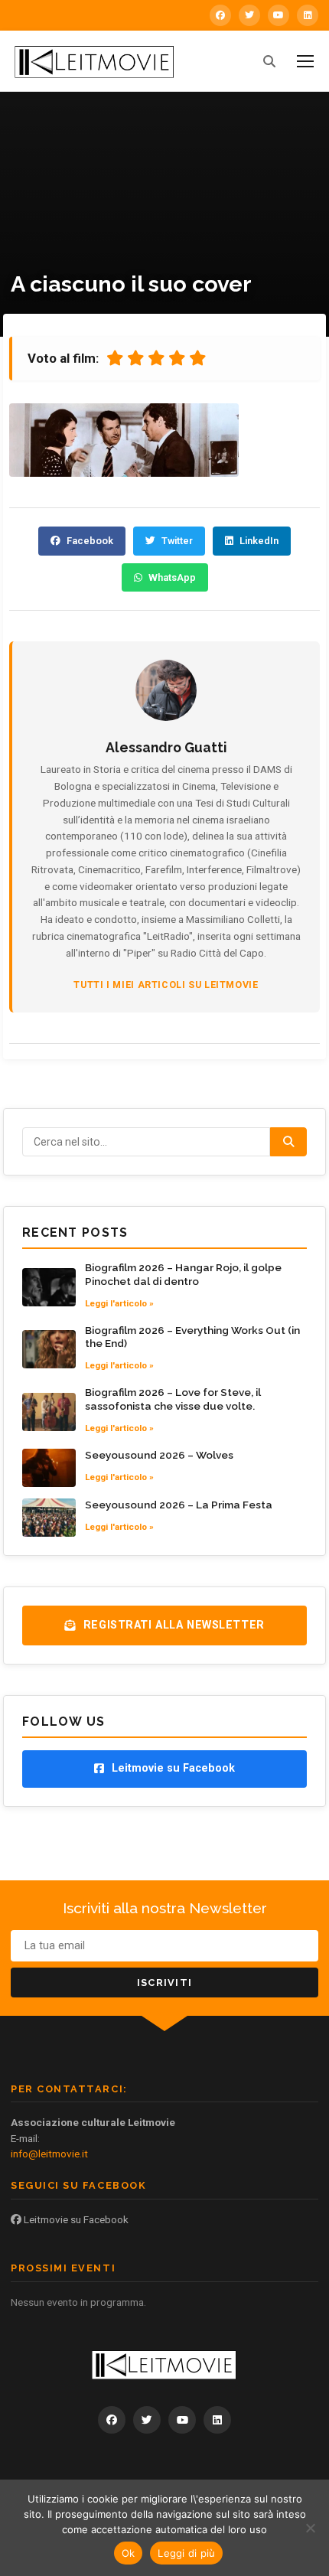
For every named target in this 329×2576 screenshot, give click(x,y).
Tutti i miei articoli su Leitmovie (166, 985)
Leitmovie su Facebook (75, 2219)
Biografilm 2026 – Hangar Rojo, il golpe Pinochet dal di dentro (183, 1274)
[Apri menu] (305, 61)
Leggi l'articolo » (119, 1303)
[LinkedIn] (308, 15)
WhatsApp (172, 577)
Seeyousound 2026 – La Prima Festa (179, 1505)
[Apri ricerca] (269, 61)
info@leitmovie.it (49, 2154)
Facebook (90, 541)
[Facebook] (220, 15)
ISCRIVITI (165, 1983)
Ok (129, 2553)
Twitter (177, 541)
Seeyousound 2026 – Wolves (159, 1455)
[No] (310, 2528)
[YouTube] (279, 15)
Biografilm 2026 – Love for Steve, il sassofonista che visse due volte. (173, 1399)
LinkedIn (259, 541)
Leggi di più (186, 2553)
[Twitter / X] (249, 15)
